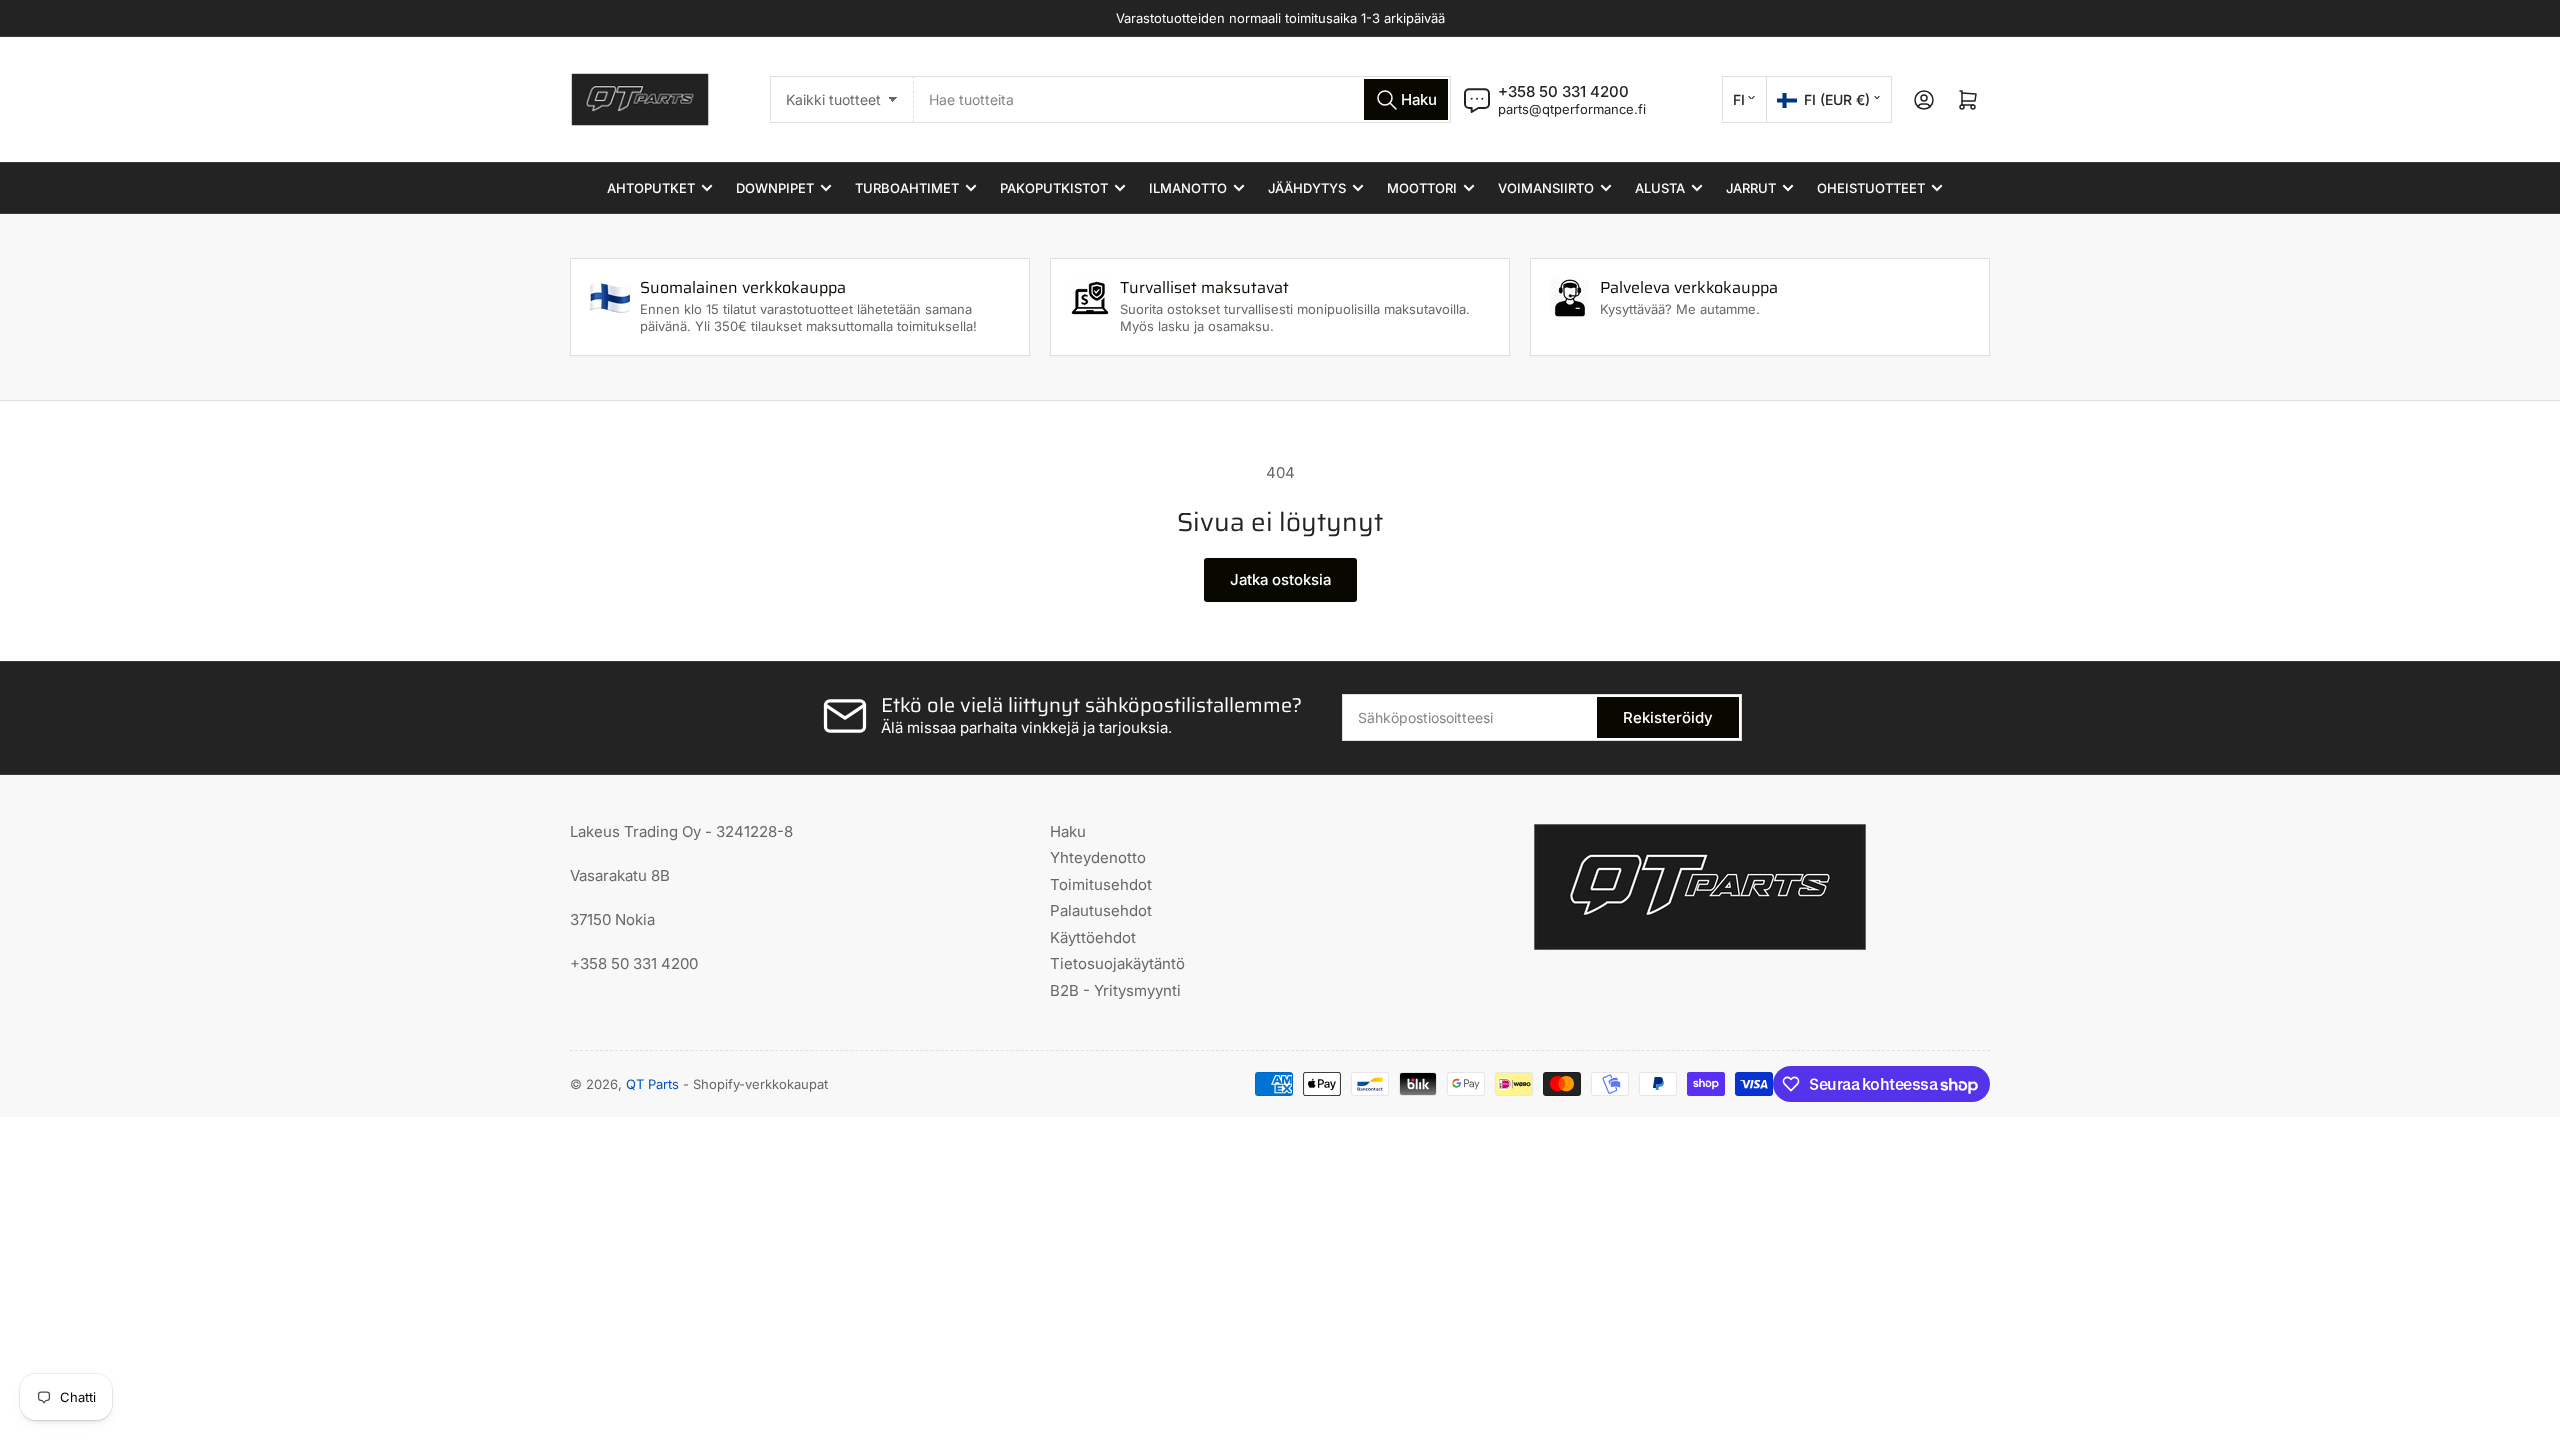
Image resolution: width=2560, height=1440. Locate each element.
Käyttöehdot (1093, 937)
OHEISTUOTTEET (1871, 188)
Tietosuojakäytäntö (1117, 963)
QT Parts (652, 1084)
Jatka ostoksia (1280, 579)
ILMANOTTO (1188, 188)
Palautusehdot (1101, 910)
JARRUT (1751, 188)
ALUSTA (1660, 188)
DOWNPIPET (775, 188)
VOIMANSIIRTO (1546, 188)
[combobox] (1182, 99)
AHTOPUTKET (651, 188)
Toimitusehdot (1101, 884)
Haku (1068, 831)
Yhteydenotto (1098, 857)
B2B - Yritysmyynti (1115, 990)
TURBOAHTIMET (907, 188)
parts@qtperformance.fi (1572, 109)
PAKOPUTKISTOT (1054, 188)
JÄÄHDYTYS (1307, 188)
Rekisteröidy (1668, 717)
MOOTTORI (1422, 188)
